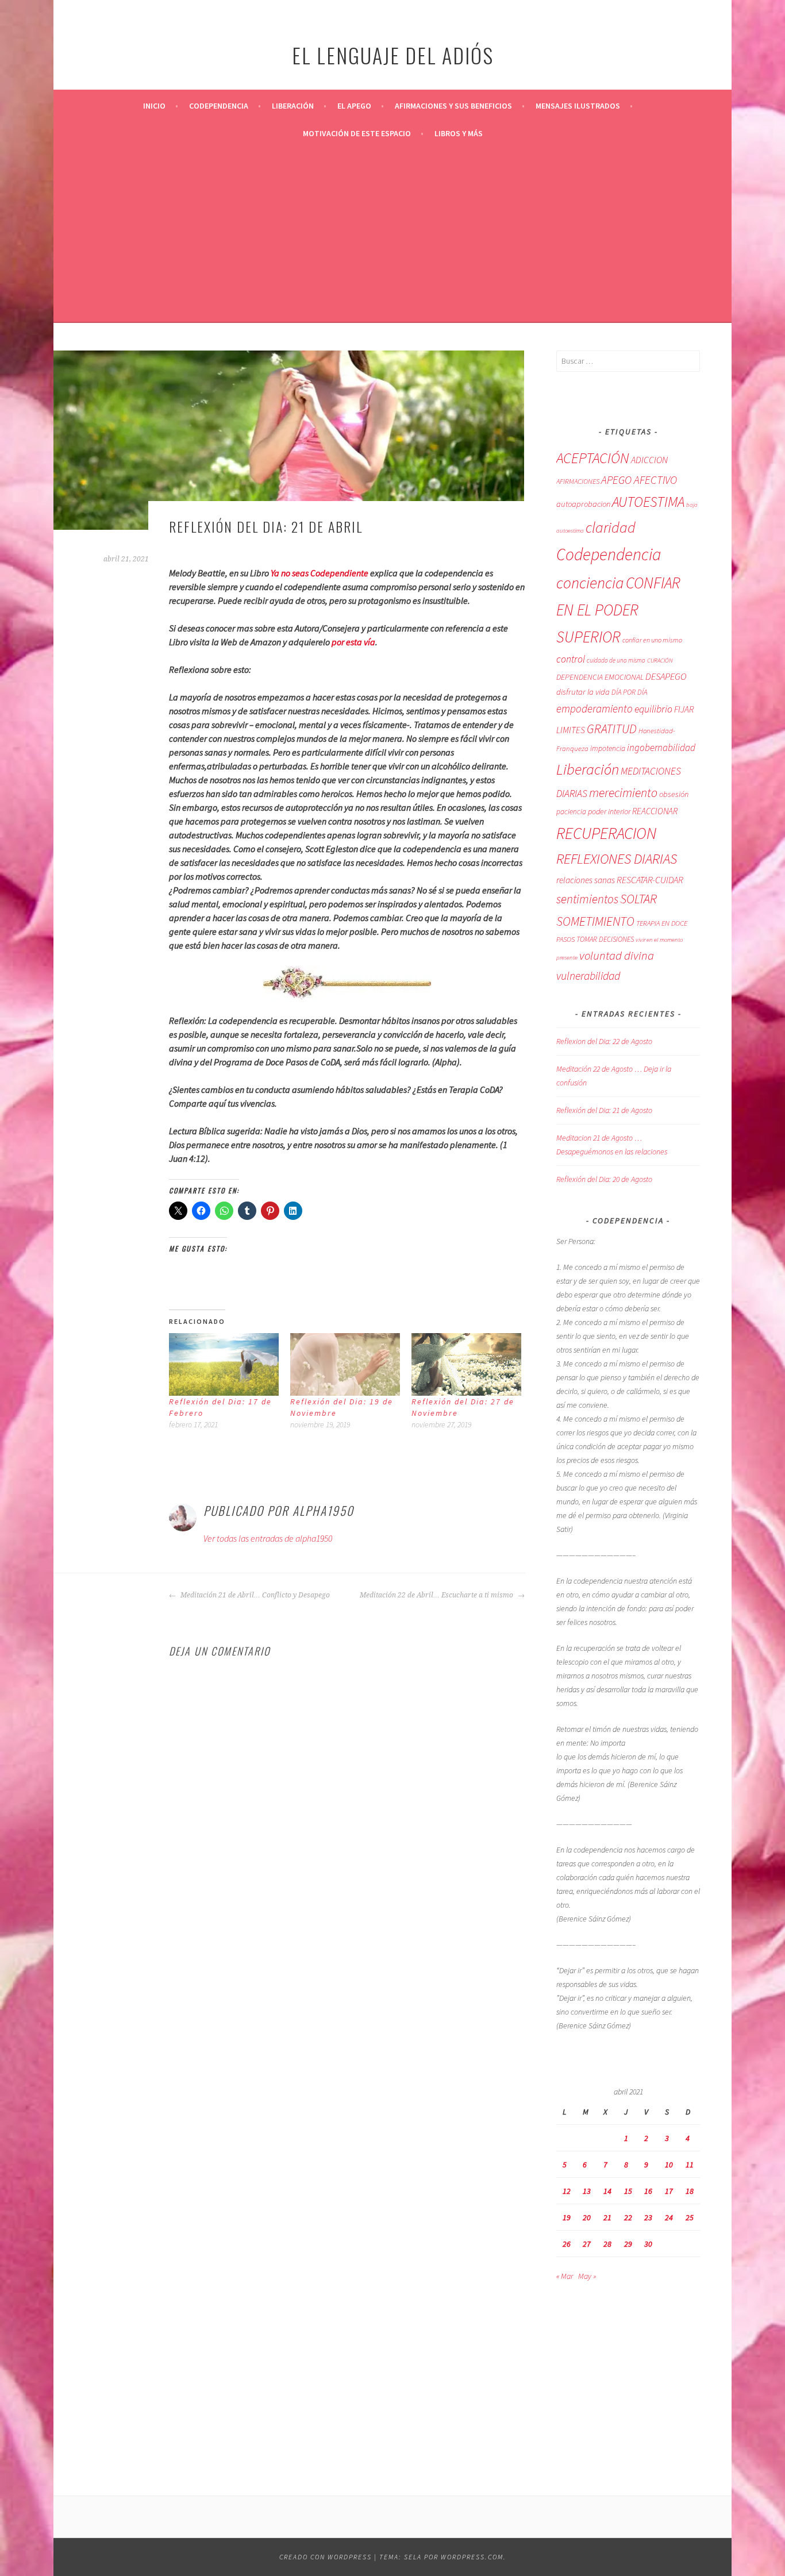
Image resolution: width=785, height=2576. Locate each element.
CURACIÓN (660, 660)
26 (567, 2244)
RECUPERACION (606, 833)
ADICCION (649, 460)
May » (587, 2276)
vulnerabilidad (588, 976)
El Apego (354, 106)
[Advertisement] (392, 233)
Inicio (154, 106)
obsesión (674, 794)
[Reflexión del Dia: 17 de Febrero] (224, 1364)
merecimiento (623, 792)
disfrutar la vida (583, 692)
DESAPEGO (666, 676)
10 (669, 2165)
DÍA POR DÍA (629, 692)
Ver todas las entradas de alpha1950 (268, 1538)
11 (690, 2165)
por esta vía (353, 642)
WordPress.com (472, 2557)
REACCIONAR (655, 811)
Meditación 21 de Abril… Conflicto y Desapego (254, 1595)
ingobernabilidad (661, 748)
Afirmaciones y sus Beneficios (453, 106)
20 (587, 2217)
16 (648, 2191)
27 (587, 2244)
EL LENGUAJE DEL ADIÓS (393, 55)
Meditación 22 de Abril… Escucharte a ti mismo (437, 1595)
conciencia (590, 583)
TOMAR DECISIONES (605, 939)
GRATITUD (612, 729)
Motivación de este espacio (357, 133)
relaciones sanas (586, 880)
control (571, 659)
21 (607, 2217)
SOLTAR (638, 899)
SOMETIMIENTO (595, 921)
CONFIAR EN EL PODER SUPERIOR (618, 610)
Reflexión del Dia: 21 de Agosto (604, 1110)
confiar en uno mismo (652, 640)
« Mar (565, 2276)
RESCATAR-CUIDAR (650, 880)
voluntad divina (617, 956)
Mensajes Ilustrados (578, 106)
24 (669, 2217)
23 (648, 2217)
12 (567, 2191)
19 (567, 2217)
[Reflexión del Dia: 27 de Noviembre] (466, 1364)
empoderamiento (594, 709)
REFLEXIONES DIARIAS (617, 859)
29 (628, 2244)
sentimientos (587, 899)
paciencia (571, 812)
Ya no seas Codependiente (320, 573)
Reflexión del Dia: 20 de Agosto (604, 1179)
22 (628, 2217)
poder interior (609, 811)
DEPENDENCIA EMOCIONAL (600, 677)
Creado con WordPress (326, 2557)
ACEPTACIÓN (593, 458)
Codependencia (219, 106)
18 (690, 2191)
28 (607, 2244)
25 (690, 2217)
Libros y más (459, 133)
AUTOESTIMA (648, 502)
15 (628, 2191)
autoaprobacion (583, 504)
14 (607, 2191)
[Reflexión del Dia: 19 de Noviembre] (345, 1364)
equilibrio (653, 709)
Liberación (293, 106)
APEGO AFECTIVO (639, 480)
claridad (611, 527)
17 (669, 2191)
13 (587, 2191)
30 (648, 2244)
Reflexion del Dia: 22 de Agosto (604, 1041)
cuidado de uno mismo (616, 660)
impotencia (608, 748)
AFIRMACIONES (578, 481)
